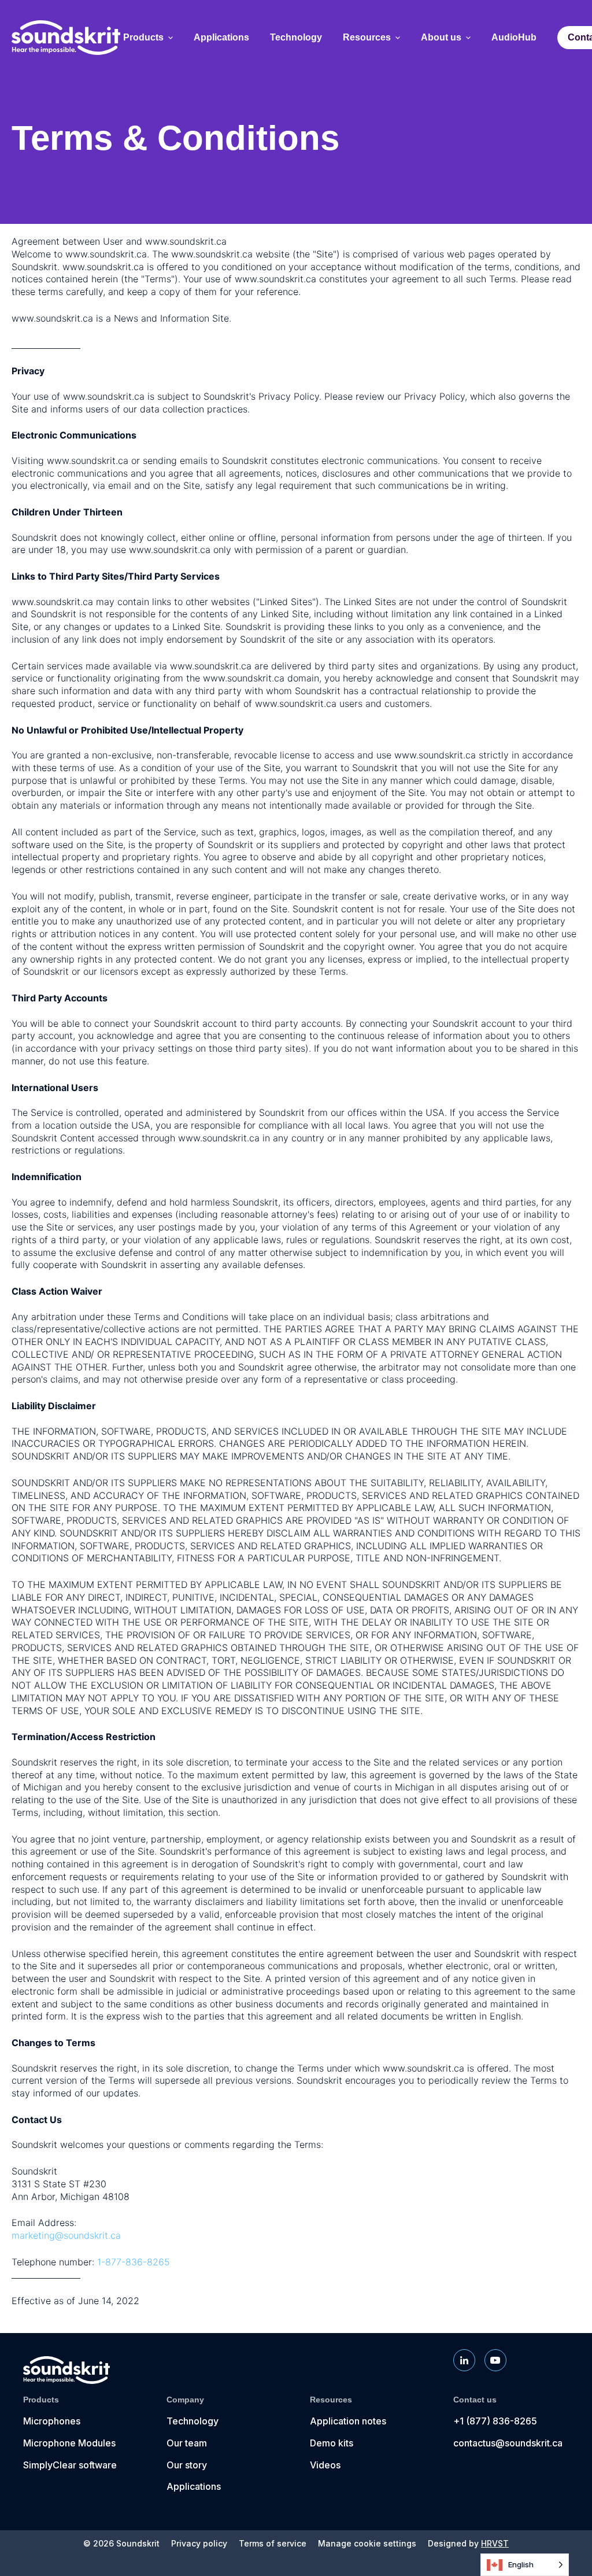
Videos (325, 2465)
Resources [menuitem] (367, 38)
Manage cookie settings (367, 2544)
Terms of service (273, 2544)
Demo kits (332, 2443)
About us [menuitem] (441, 38)
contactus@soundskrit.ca (508, 2443)
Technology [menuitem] (296, 38)
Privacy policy (199, 2544)
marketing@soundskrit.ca (66, 2235)
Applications (194, 2486)
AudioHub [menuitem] (514, 38)
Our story (187, 2465)
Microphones (52, 2421)
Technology (193, 2421)
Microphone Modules (69, 2443)
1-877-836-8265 (134, 2262)
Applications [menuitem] (221, 38)
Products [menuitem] (143, 38)
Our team (187, 2443)
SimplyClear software (70, 2465)
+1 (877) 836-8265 (495, 2421)
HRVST (495, 2543)
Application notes (348, 2421)
